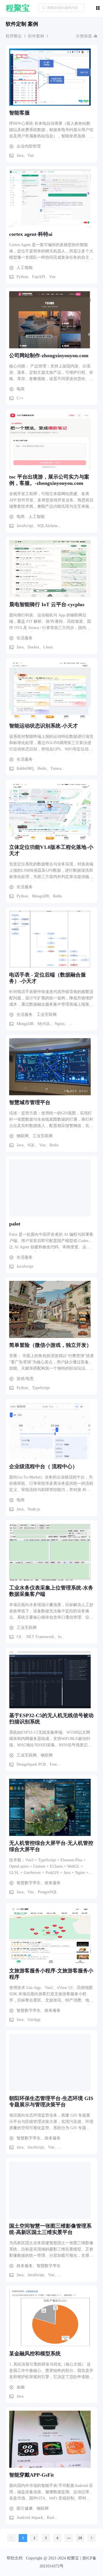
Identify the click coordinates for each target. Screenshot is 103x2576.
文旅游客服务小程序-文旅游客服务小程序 (51, 1974)
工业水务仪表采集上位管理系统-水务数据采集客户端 (51, 1591)
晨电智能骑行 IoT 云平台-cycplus (47, 604)
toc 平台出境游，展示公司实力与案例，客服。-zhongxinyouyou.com (49, 480)
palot (15, 1224)
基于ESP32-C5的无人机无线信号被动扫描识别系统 (51, 1719)
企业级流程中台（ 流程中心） (43, 1466)
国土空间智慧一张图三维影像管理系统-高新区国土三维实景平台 (50, 2229)
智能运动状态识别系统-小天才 (43, 726)
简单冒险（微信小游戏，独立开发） (50, 1345)
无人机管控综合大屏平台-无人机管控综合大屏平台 (51, 1846)
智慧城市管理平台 (30, 1102)
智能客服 (19, 113)
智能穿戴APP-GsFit (31, 2475)
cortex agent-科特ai (31, 234)
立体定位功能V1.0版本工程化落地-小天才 (51, 850)
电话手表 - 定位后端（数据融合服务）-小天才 (47, 978)
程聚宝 (18, 8)
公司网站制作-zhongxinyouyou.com (49, 355)
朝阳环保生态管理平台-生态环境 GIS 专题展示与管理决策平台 (51, 2101)
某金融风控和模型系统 (35, 2354)
